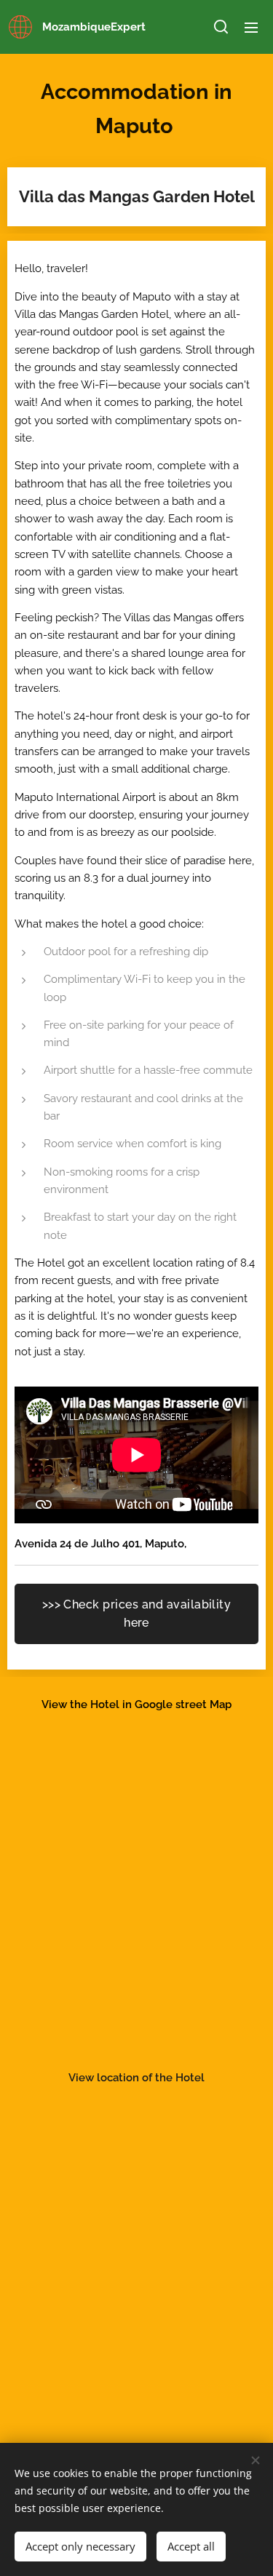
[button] (221, 27)
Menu (251, 27)
